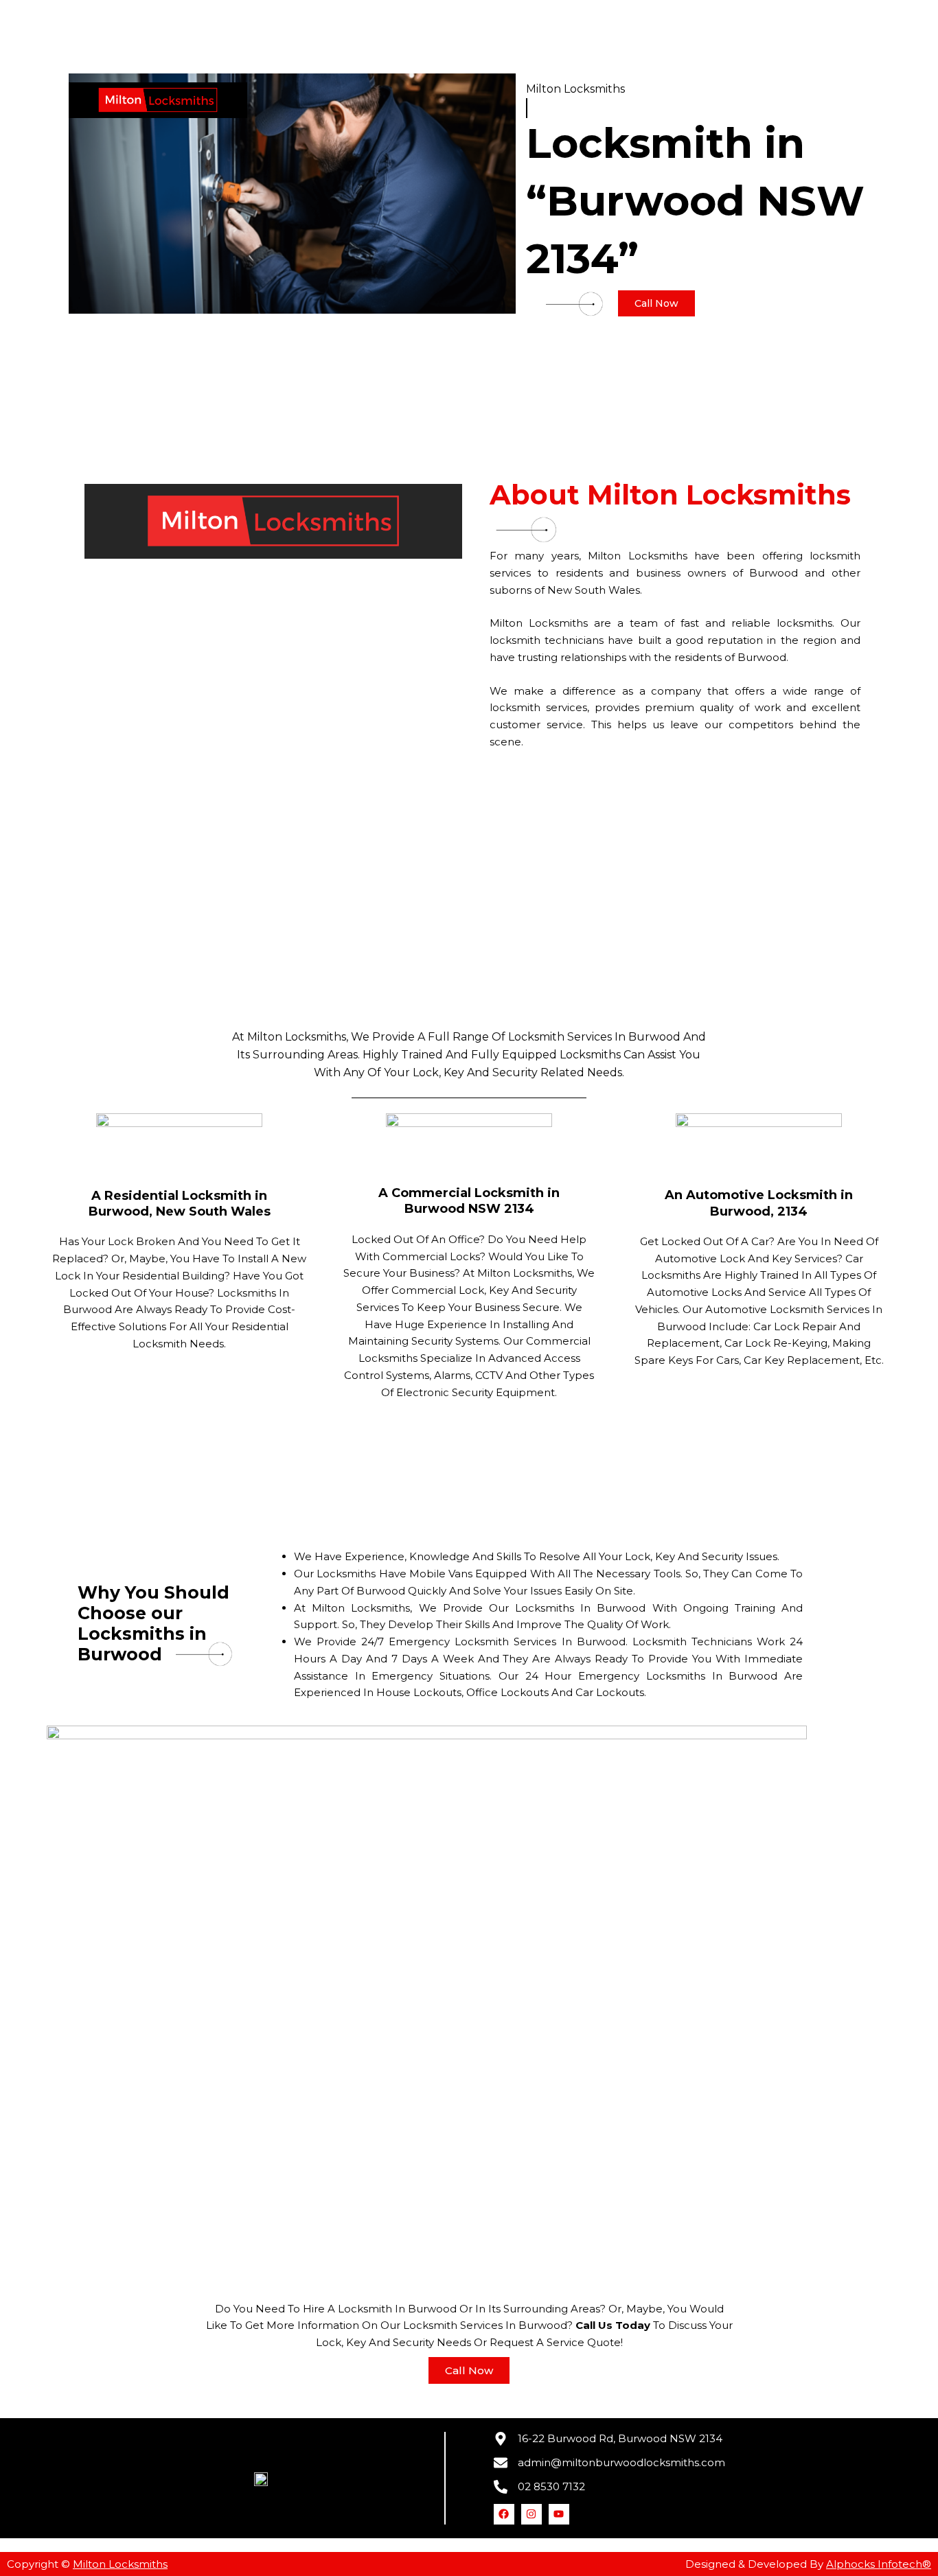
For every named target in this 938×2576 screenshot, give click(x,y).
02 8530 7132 (551, 2486)
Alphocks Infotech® (879, 2564)
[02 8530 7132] (501, 2487)
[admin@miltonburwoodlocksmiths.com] (501, 2463)
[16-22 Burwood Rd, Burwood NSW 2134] (501, 2439)
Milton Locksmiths (120, 2564)
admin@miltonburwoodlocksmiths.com (621, 2462)
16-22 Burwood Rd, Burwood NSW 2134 (620, 2438)
